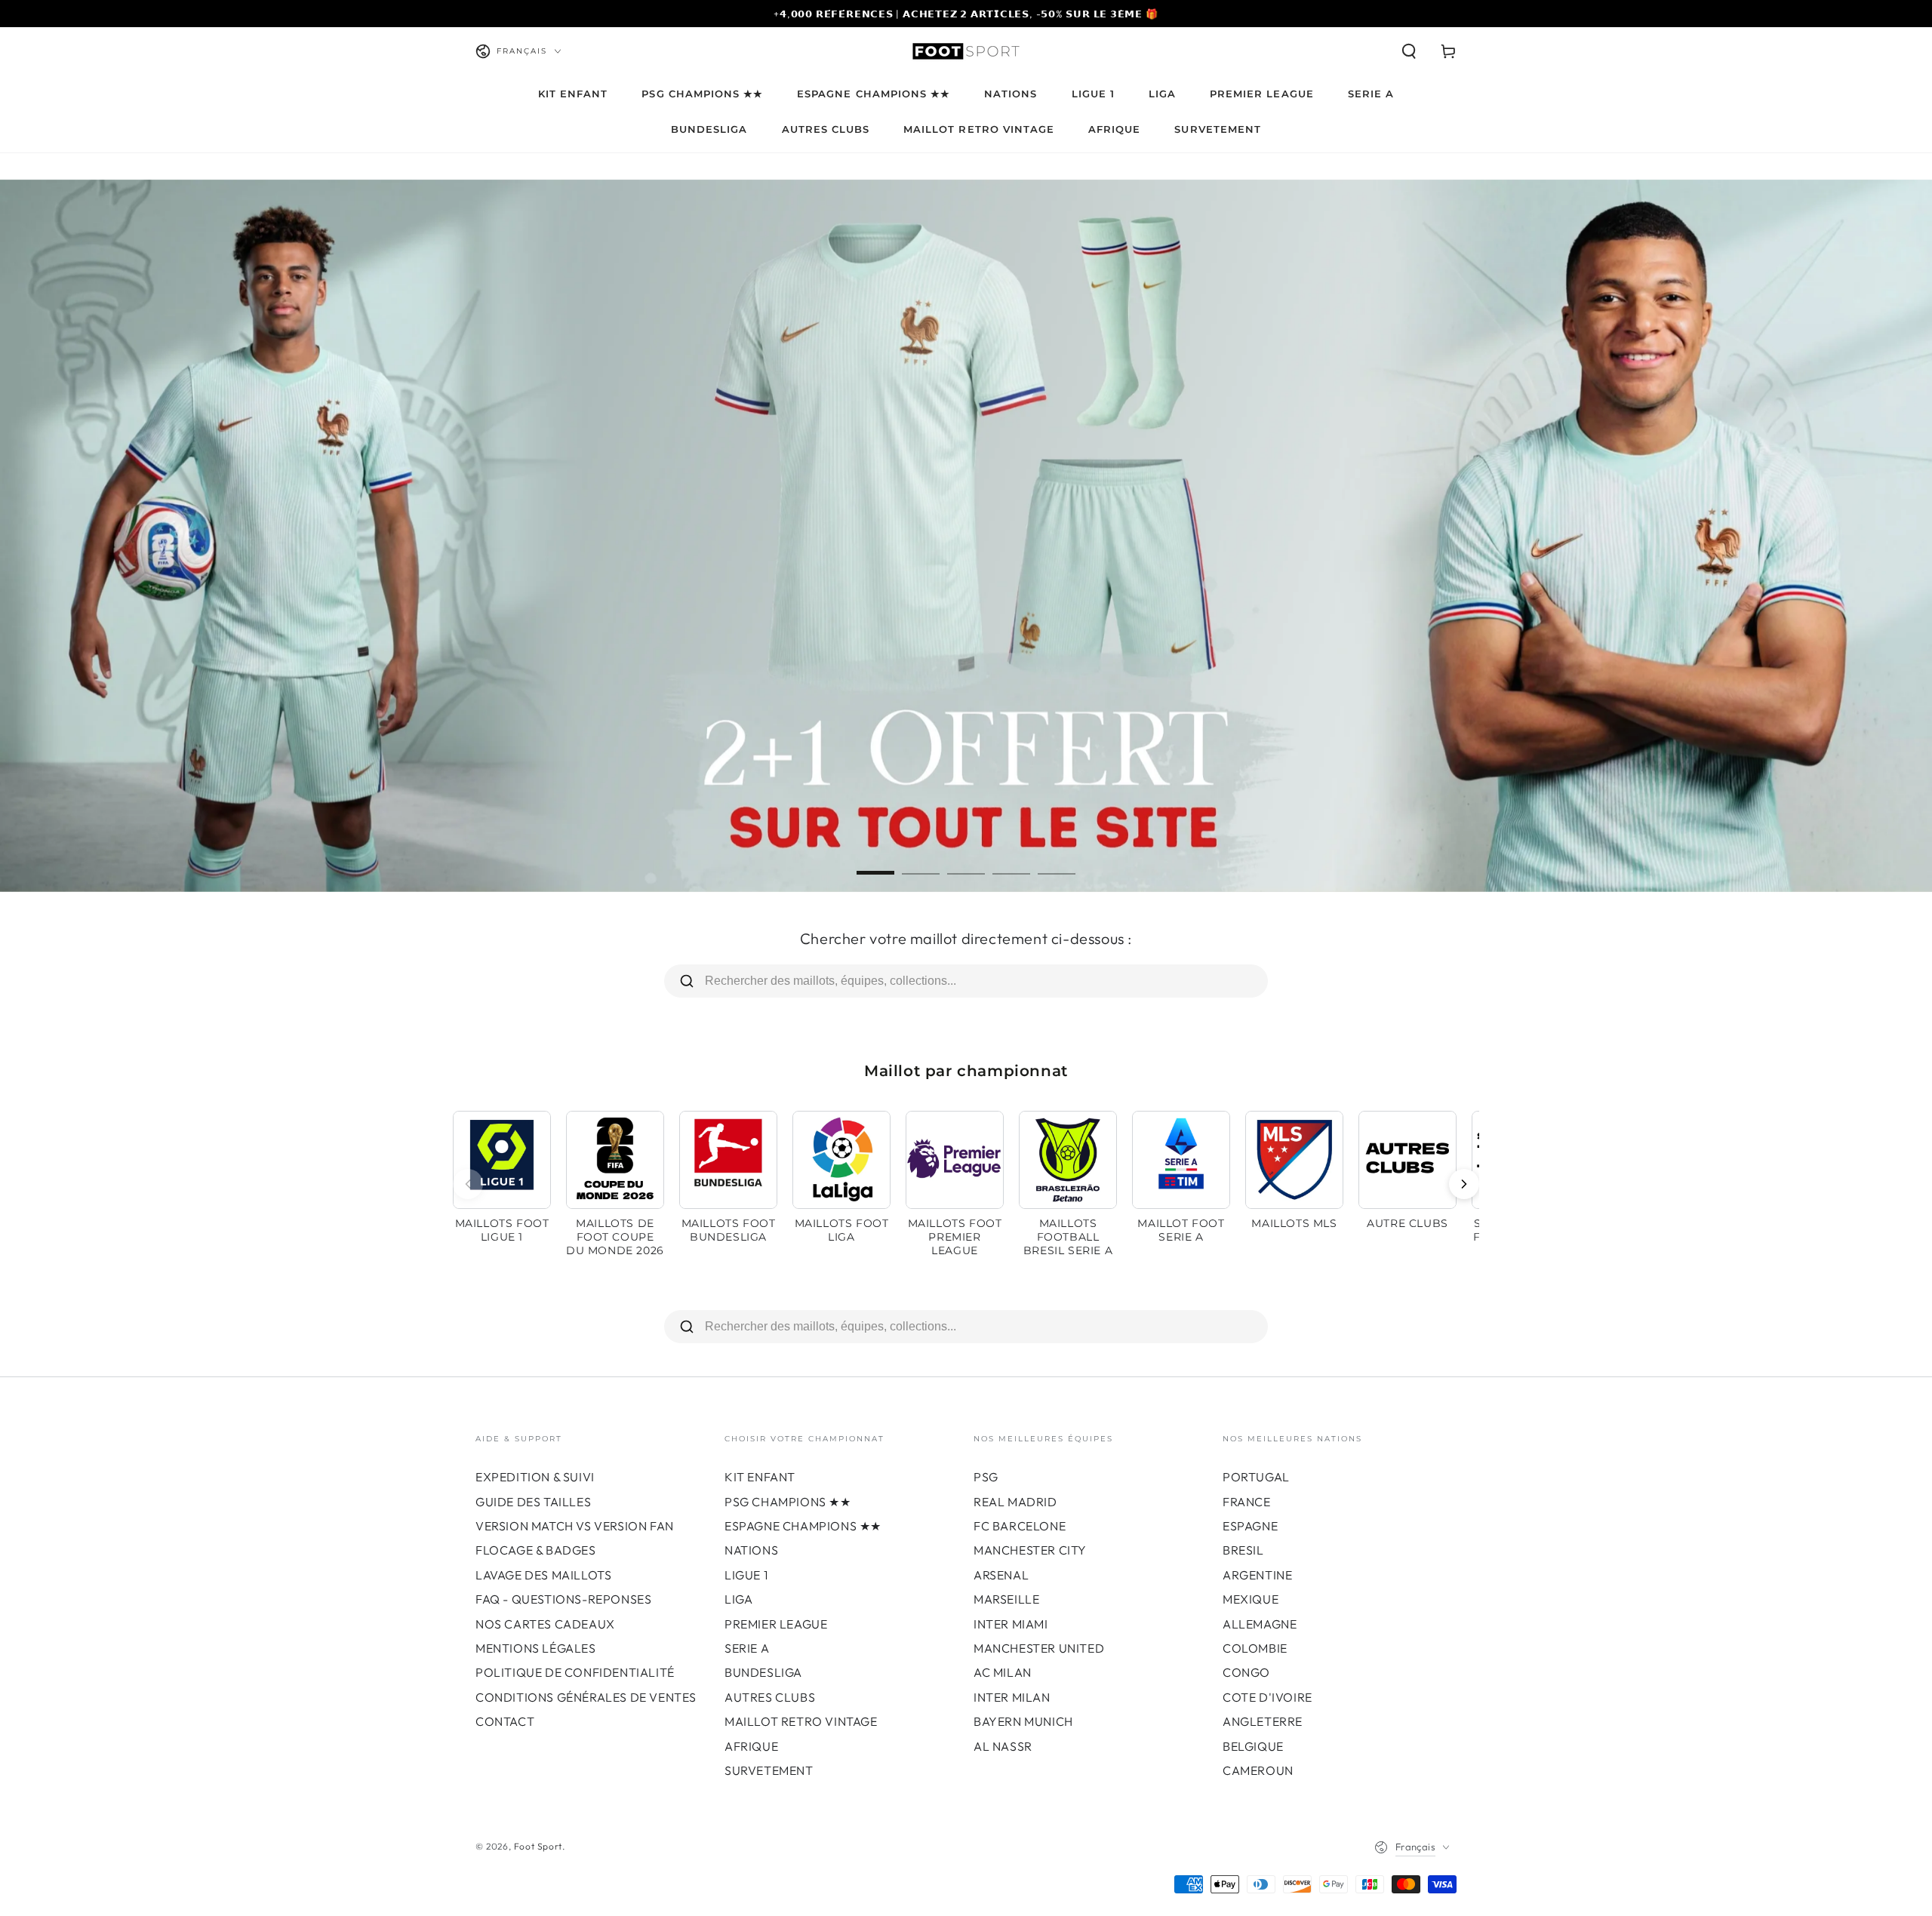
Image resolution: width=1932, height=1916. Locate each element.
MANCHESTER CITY (1030, 1550)
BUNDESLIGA (763, 1672)
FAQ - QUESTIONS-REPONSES (563, 1599)
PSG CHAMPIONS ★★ (788, 1502)
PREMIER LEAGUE (776, 1624)
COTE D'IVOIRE (1267, 1697)
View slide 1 (875, 862)
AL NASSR (1003, 1746)
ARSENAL (1001, 1575)
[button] (1409, 51)
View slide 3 (966, 862)
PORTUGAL (1256, 1477)
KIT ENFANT (760, 1477)
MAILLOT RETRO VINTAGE (801, 1721)
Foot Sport (538, 1846)
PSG (986, 1477)
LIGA (738, 1599)
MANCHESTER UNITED (1039, 1648)
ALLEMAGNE (1260, 1624)
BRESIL (1243, 1550)
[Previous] (468, 1184)
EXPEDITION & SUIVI (535, 1477)
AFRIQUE (751, 1746)
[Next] (1464, 1184)
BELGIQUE (1253, 1746)
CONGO (1246, 1672)
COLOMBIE (1255, 1648)
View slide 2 (921, 862)
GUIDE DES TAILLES (533, 1502)
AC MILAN (1003, 1672)
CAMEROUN (1258, 1770)
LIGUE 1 (746, 1575)
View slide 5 (1057, 862)
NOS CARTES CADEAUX (545, 1624)
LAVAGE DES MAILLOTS (543, 1575)
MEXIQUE (1251, 1599)
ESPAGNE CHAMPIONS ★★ (803, 1526)
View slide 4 (1011, 862)
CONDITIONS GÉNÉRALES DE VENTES (586, 1697)
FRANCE (1247, 1502)
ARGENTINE (1257, 1575)
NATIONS (751, 1550)
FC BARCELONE (1020, 1526)
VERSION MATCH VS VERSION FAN (575, 1526)
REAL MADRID (1015, 1502)
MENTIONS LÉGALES (536, 1648)
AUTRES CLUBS (770, 1697)
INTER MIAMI (1011, 1624)
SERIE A (747, 1648)
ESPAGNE (1250, 1526)
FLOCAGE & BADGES (536, 1550)
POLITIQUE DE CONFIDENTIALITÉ (575, 1672)
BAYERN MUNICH (1023, 1721)
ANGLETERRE (1263, 1721)
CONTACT (505, 1721)
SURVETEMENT (769, 1770)
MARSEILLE (1006, 1599)
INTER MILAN (1012, 1697)
